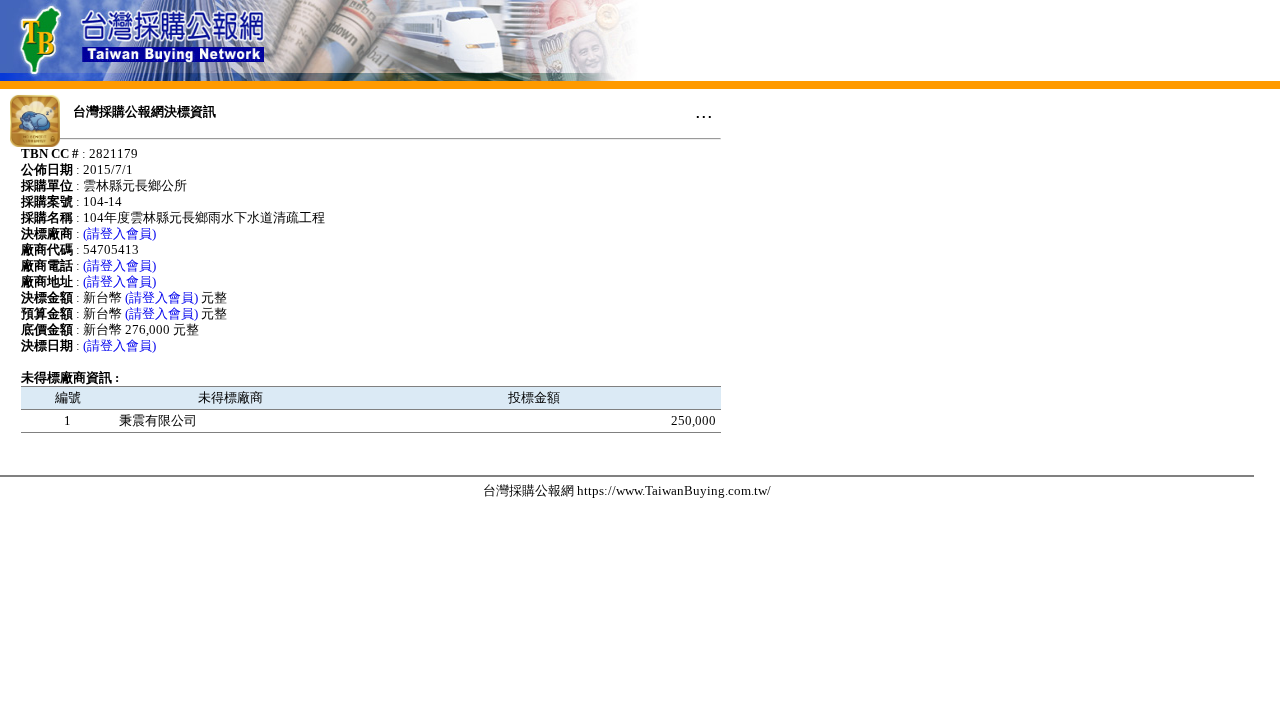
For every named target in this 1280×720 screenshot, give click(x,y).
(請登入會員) (119, 233)
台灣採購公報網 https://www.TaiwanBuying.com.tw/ (627, 490)
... (704, 111)
